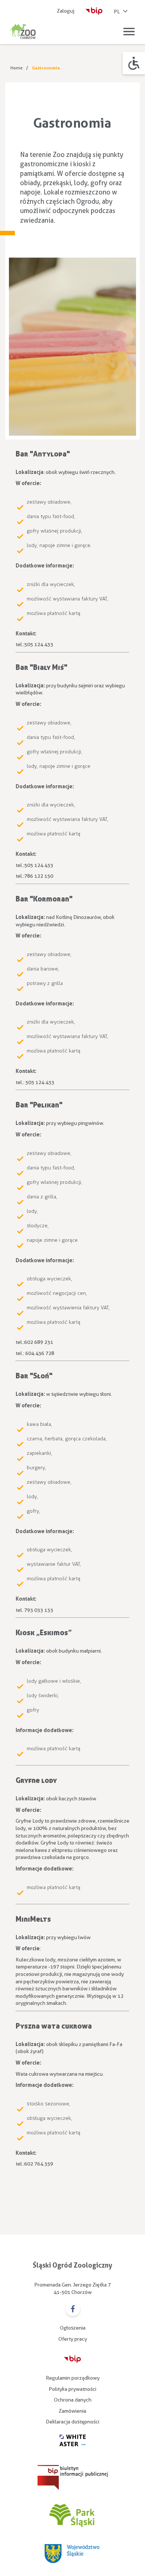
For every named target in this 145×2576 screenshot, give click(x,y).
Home (17, 68)
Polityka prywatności (72, 2389)
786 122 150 (39, 876)
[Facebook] (73, 2310)
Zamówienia (72, 2411)
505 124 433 (39, 644)
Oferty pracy (73, 2339)
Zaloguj (66, 11)
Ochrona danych (73, 2400)
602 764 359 (39, 2164)
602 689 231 (39, 1342)
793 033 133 (39, 1610)
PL (117, 12)
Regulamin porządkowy (73, 2378)
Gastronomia (46, 68)
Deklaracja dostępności (72, 2422)
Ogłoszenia (73, 2328)
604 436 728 (40, 1353)
